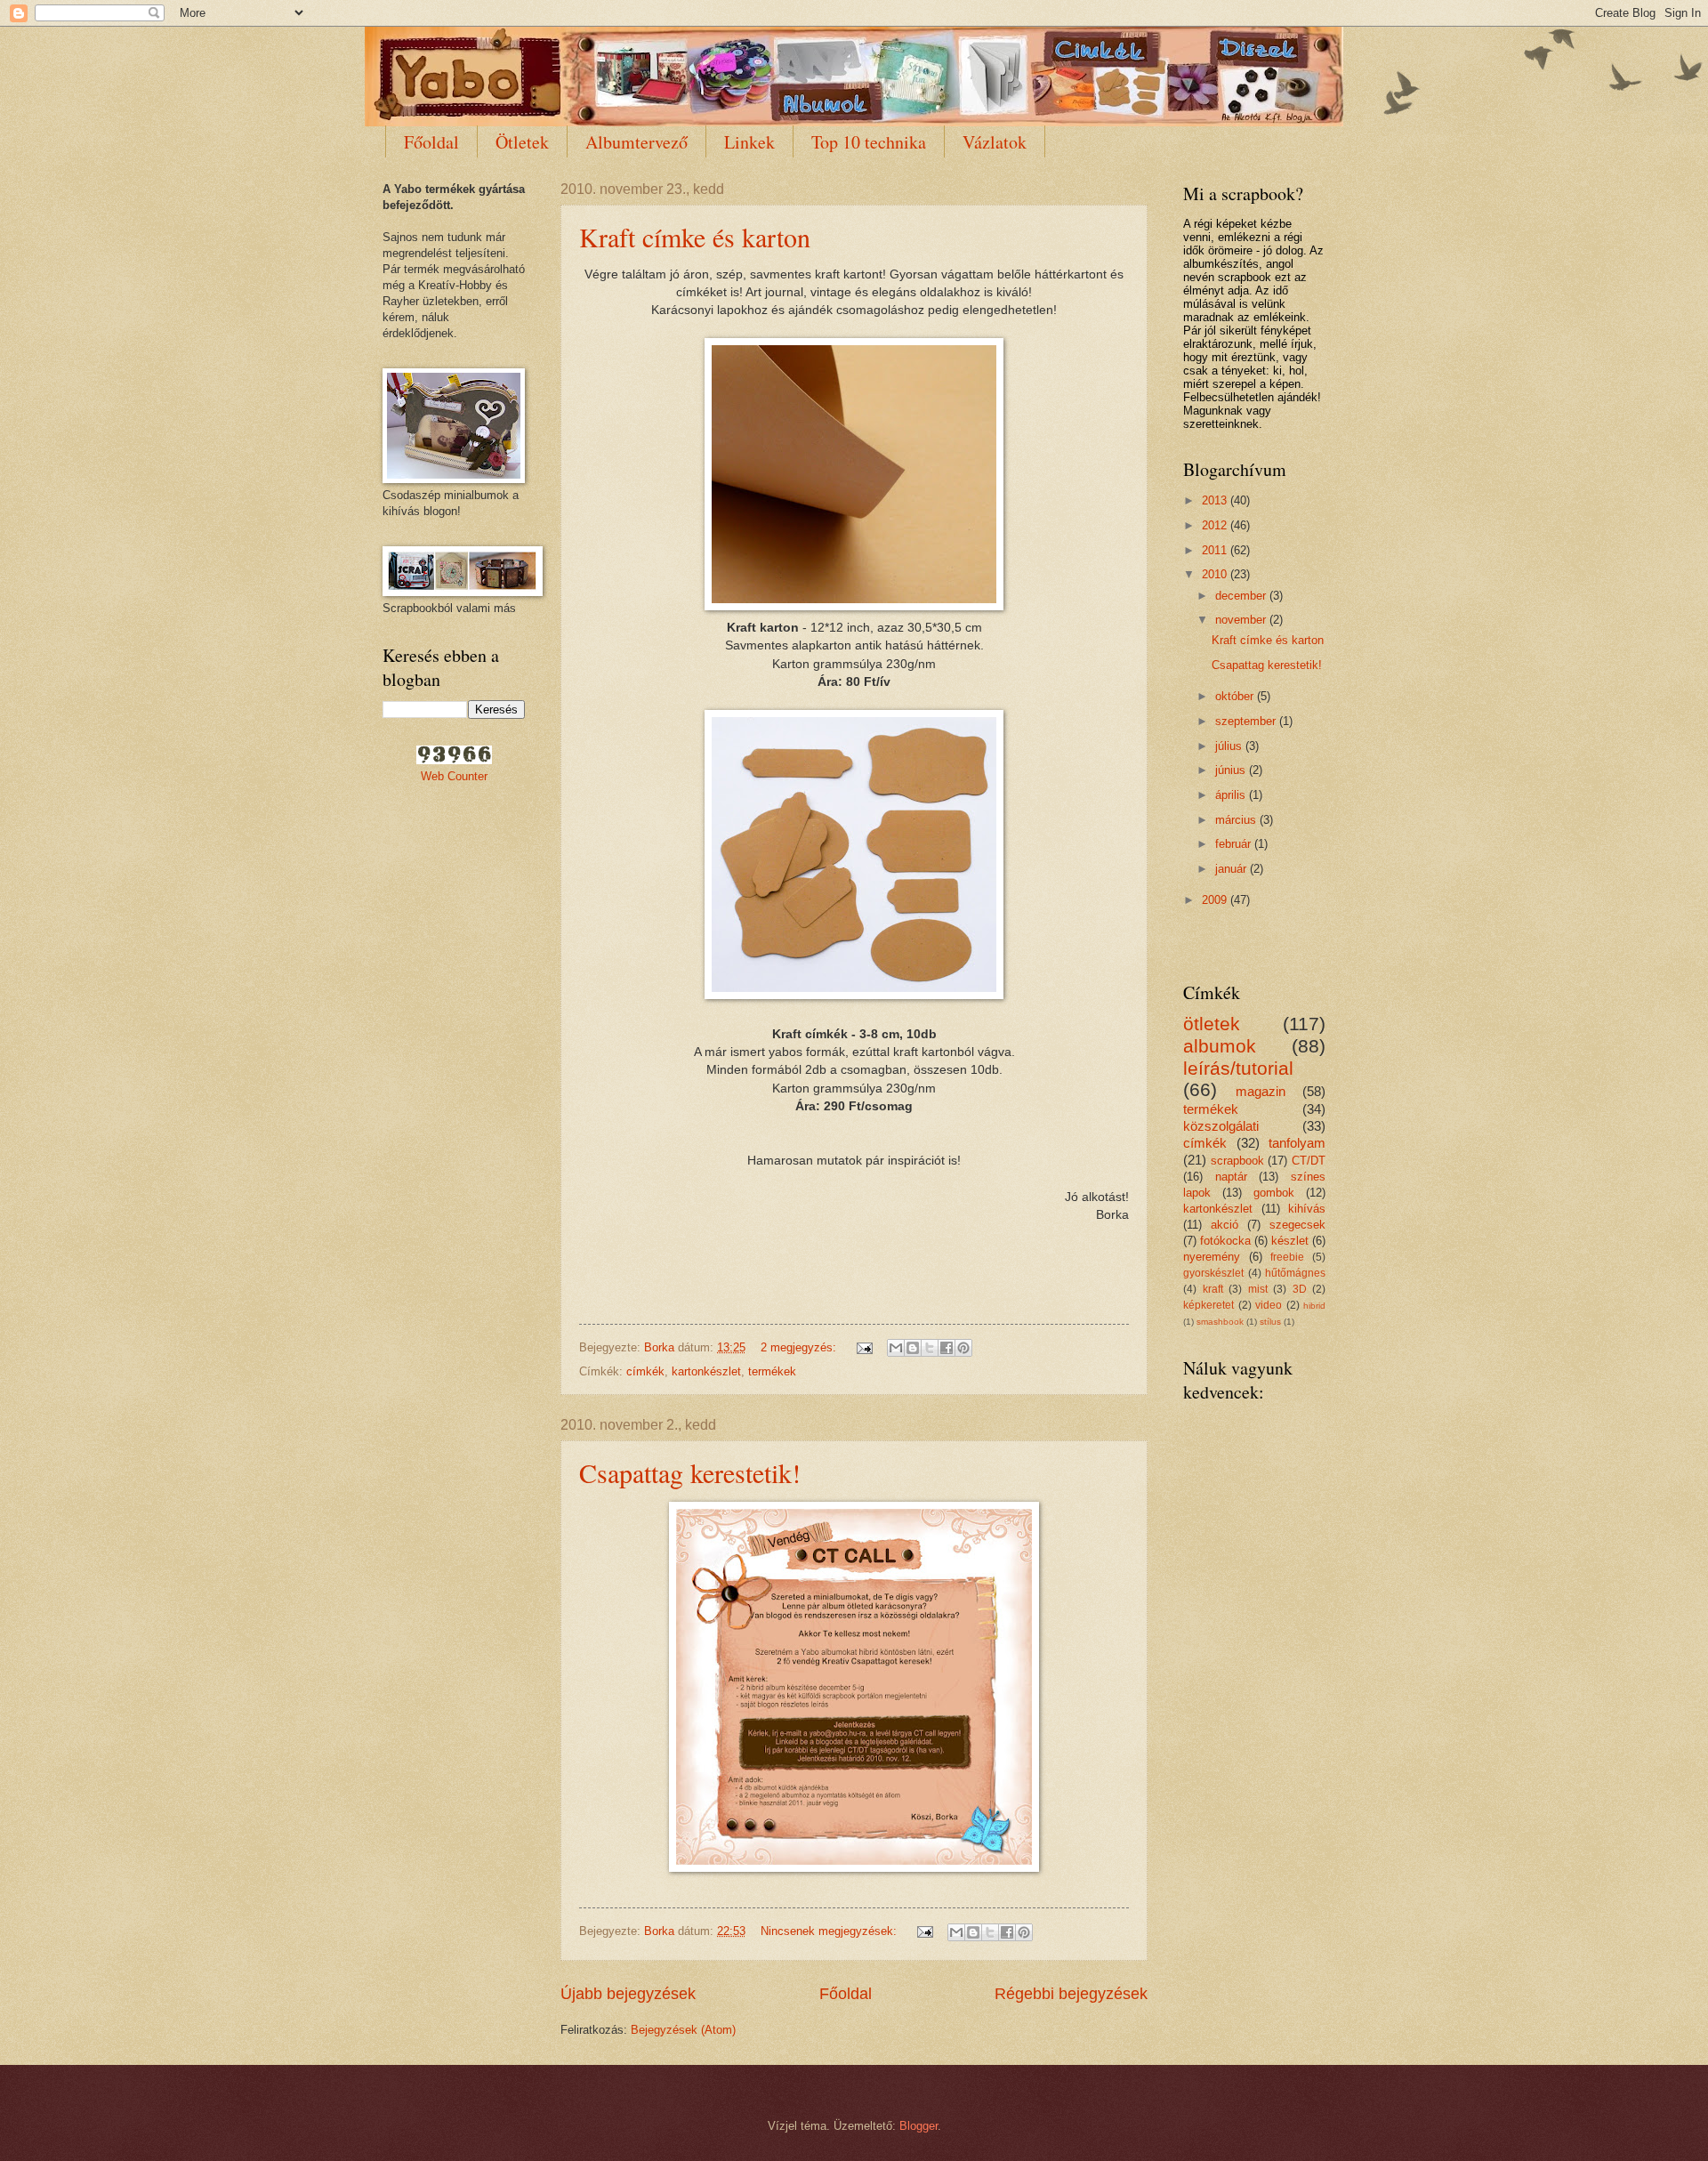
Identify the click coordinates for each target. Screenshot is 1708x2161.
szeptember (1247, 721)
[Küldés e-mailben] (896, 1348)
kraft (1213, 1289)
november (1242, 620)
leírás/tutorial (1238, 1068)
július (1230, 746)
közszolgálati (1221, 1126)
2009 (1216, 900)
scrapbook (1237, 1161)
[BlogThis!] (913, 1348)
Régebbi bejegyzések (1071, 1994)
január (1233, 869)
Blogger (918, 2126)
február (1235, 844)
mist (1258, 1289)
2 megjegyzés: (800, 1347)
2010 (1216, 574)
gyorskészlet (1213, 1273)
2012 (1216, 525)
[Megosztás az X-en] (930, 1348)
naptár (1231, 1177)
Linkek (749, 142)
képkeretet (1208, 1305)
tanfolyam (1297, 1143)
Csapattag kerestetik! (690, 1472)
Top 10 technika (869, 142)
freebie (1287, 1257)
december (1242, 596)
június (1232, 770)
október (1236, 696)
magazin (1261, 1091)
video (1269, 1305)
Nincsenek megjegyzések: (830, 1931)
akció (1225, 1225)
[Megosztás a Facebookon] (947, 1348)
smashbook (1220, 1322)
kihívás (1307, 1209)
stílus (1270, 1322)
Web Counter (454, 776)
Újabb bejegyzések (628, 1994)
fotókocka (1225, 1241)
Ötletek (522, 142)
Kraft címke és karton (695, 237)
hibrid (1314, 1306)
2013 (1216, 500)
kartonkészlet (706, 1371)
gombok (1274, 1193)
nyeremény (1212, 1257)
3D (1300, 1289)
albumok (1220, 1046)
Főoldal (431, 142)
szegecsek (1297, 1225)
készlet (1290, 1241)
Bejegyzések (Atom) (683, 2030)
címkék (645, 1371)
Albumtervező (636, 142)
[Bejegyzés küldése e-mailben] (864, 1347)
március (1237, 820)
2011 (1216, 550)
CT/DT (1309, 1161)
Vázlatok (995, 142)
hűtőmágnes (1295, 1273)
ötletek (1212, 1024)
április (1232, 795)
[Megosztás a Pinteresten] (963, 1348)
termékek (772, 1371)
